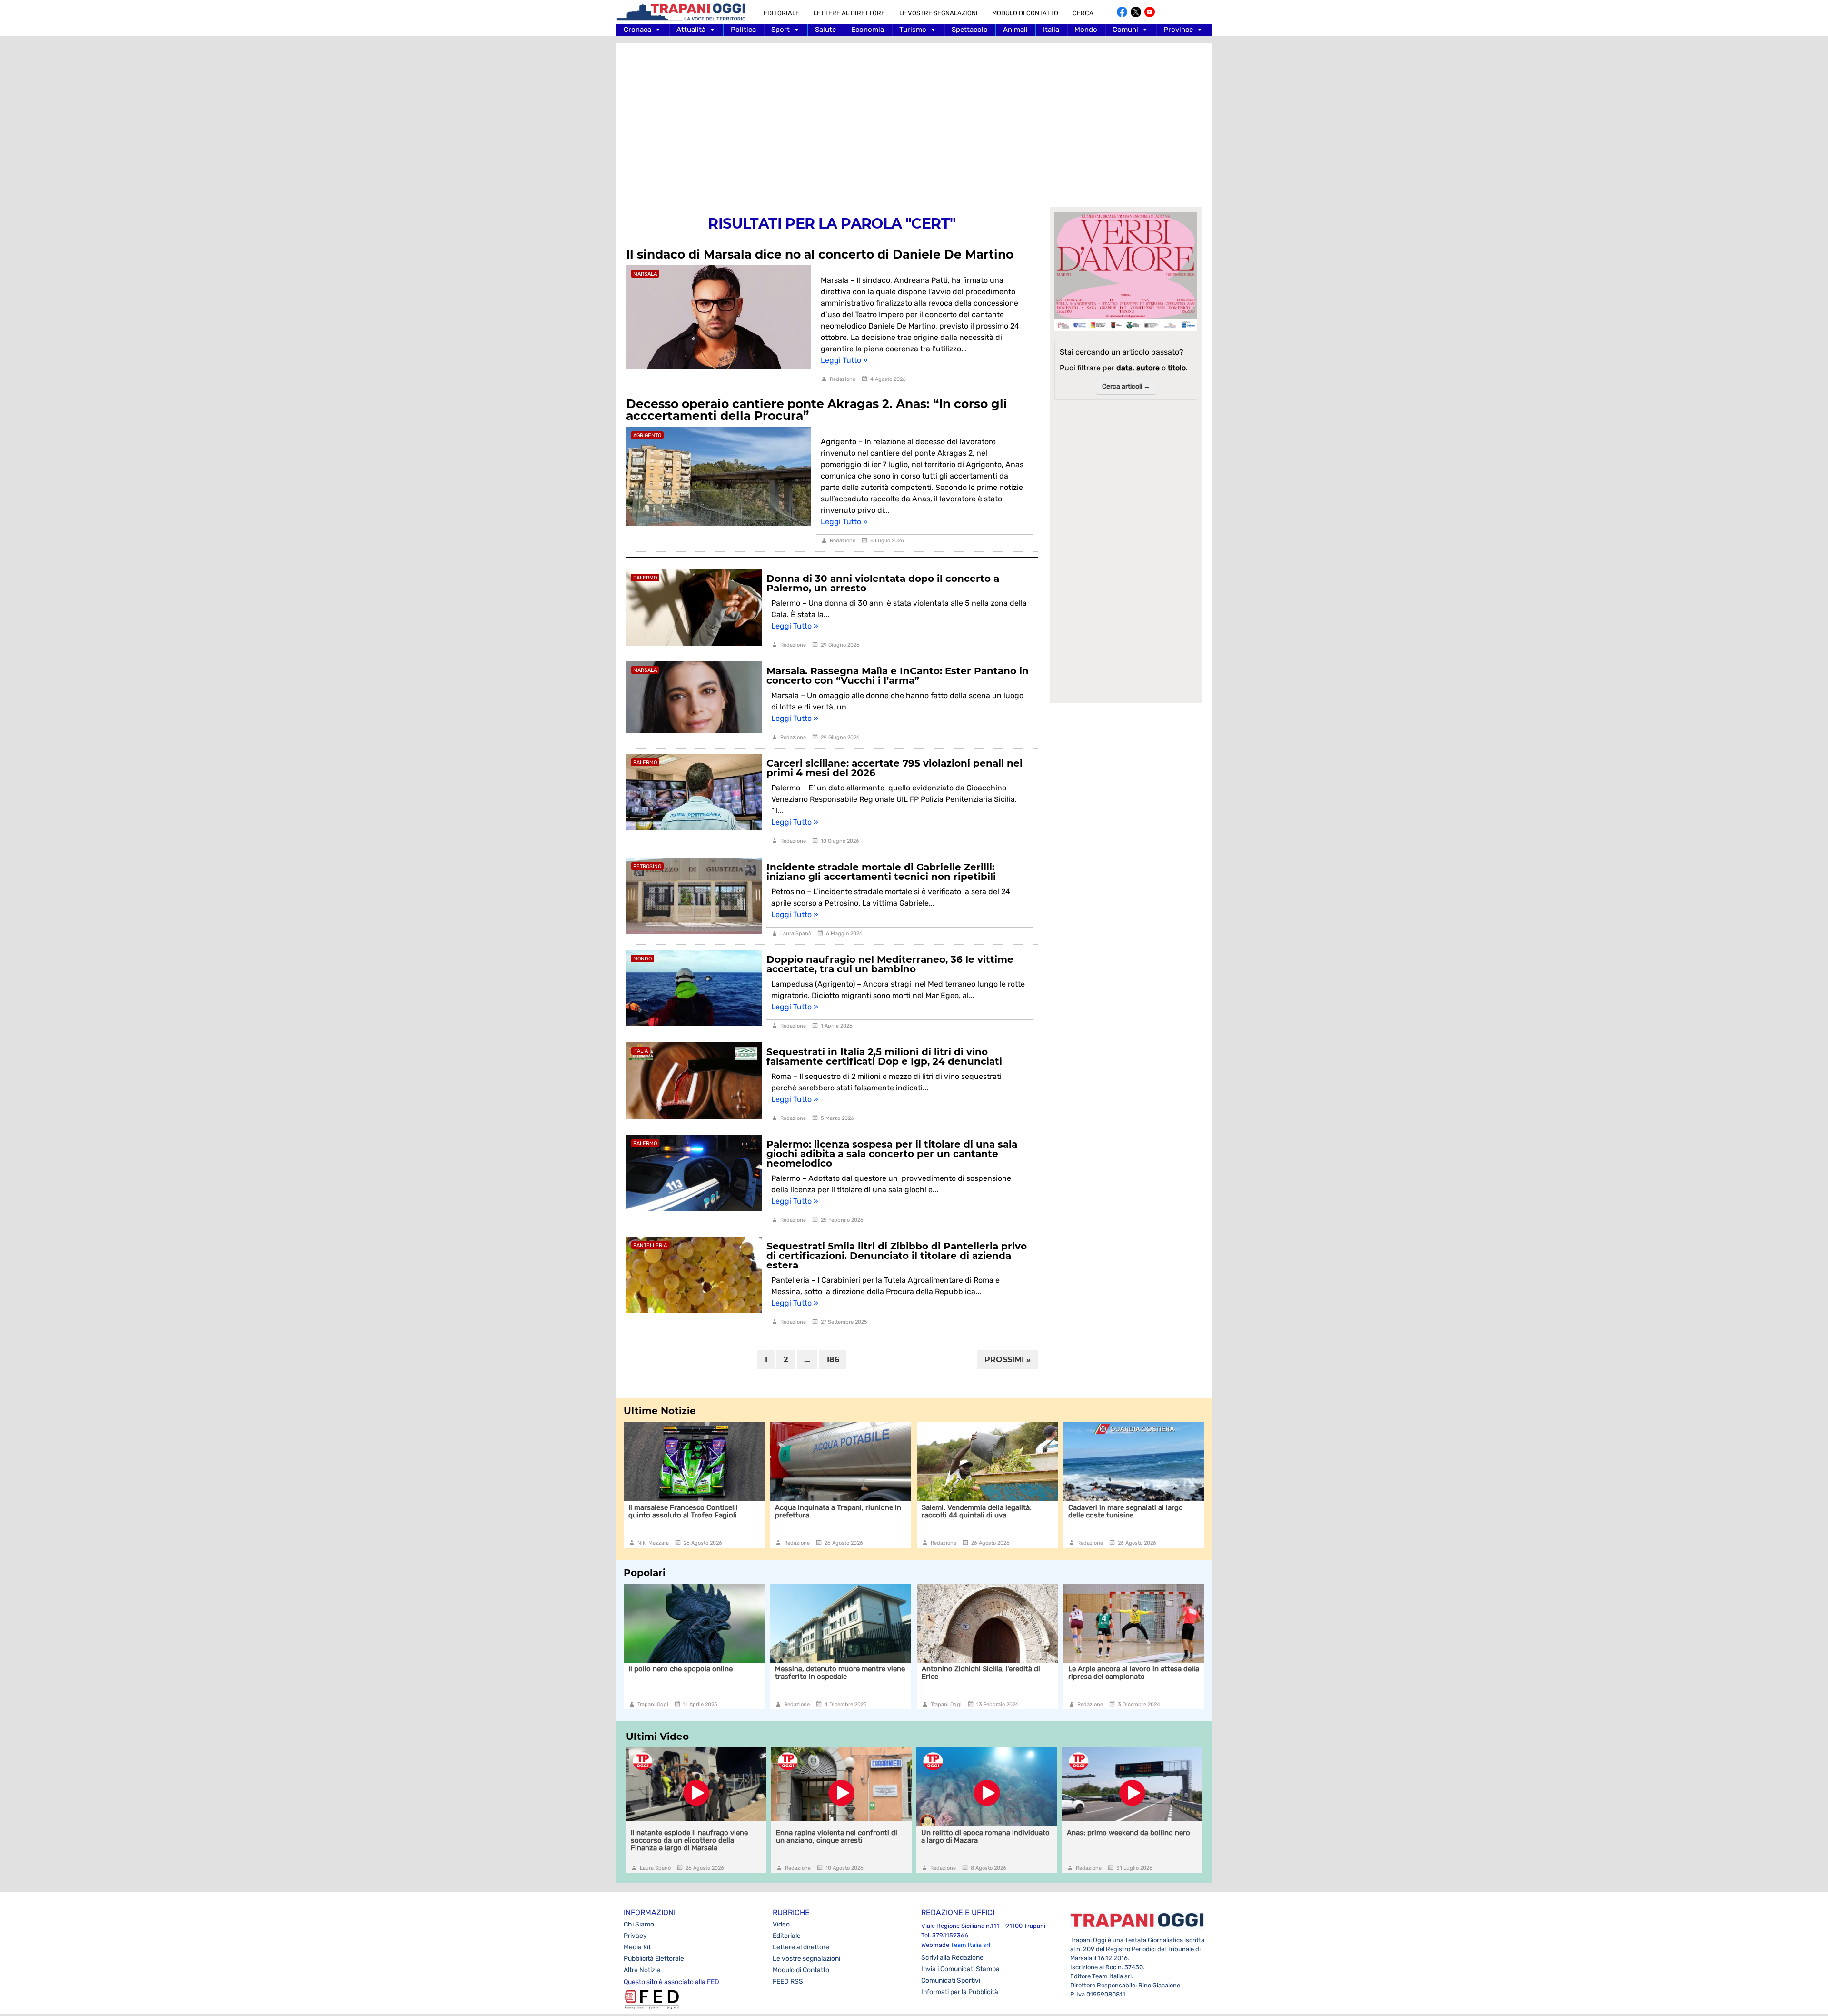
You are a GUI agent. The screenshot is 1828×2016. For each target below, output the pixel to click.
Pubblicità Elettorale (654, 1959)
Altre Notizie (642, 1970)
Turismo (913, 30)
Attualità (691, 30)
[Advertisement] (914, 119)
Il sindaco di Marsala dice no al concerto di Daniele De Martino (820, 254)
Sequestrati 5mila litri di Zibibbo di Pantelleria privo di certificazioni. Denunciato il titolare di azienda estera (897, 1256)
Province (1178, 30)
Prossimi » (1008, 1360)
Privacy (635, 1936)
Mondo (1086, 30)
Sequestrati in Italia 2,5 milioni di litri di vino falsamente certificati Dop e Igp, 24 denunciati (884, 1057)
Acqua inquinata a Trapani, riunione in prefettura (691, 1511)
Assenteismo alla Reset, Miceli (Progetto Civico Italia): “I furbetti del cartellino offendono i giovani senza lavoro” (1130, 1680)
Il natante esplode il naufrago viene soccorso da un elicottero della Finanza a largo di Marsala (1134, 1515)
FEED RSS (788, 1981)
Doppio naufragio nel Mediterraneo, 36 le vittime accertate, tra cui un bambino (890, 964)
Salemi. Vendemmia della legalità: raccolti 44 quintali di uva (830, 1511)
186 (833, 1360)
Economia (868, 30)
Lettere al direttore (849, 13)
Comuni (1125, 30)
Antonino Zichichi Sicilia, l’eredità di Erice (834, 1673)
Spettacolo (970, 30)
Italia (1051, 30)
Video (781, 1924)
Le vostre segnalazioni (939, 13)
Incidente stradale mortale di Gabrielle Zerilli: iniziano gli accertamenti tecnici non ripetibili (881, 872)
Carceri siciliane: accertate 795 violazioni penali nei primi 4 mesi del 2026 (894, 768)
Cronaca (637, 30)
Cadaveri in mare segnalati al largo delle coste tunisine (979, 1511)
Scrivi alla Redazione (952, 1958)
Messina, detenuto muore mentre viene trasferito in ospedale (693, 1673)
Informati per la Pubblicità (960, 1992)
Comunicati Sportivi (951, 1981)
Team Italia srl (970, 1945)
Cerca (1083, 13)
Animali (1015, 30)
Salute (825, 30)
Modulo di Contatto (1025, 13)
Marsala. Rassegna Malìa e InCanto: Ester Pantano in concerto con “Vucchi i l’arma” (898, 676)
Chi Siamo (639, 1924)
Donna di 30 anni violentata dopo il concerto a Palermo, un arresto (883, 583)
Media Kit (637, 1947)
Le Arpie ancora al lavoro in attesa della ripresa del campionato (987, 1673)
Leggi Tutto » (844, 360)
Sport (780, 30)
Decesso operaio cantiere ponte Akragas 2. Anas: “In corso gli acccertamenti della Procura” (817, 410)
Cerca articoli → (1126, 386)
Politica (743, 30)
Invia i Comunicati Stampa (960, 1969)
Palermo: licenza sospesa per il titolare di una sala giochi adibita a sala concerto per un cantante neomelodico (892, 1154)
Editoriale (781, 13)
